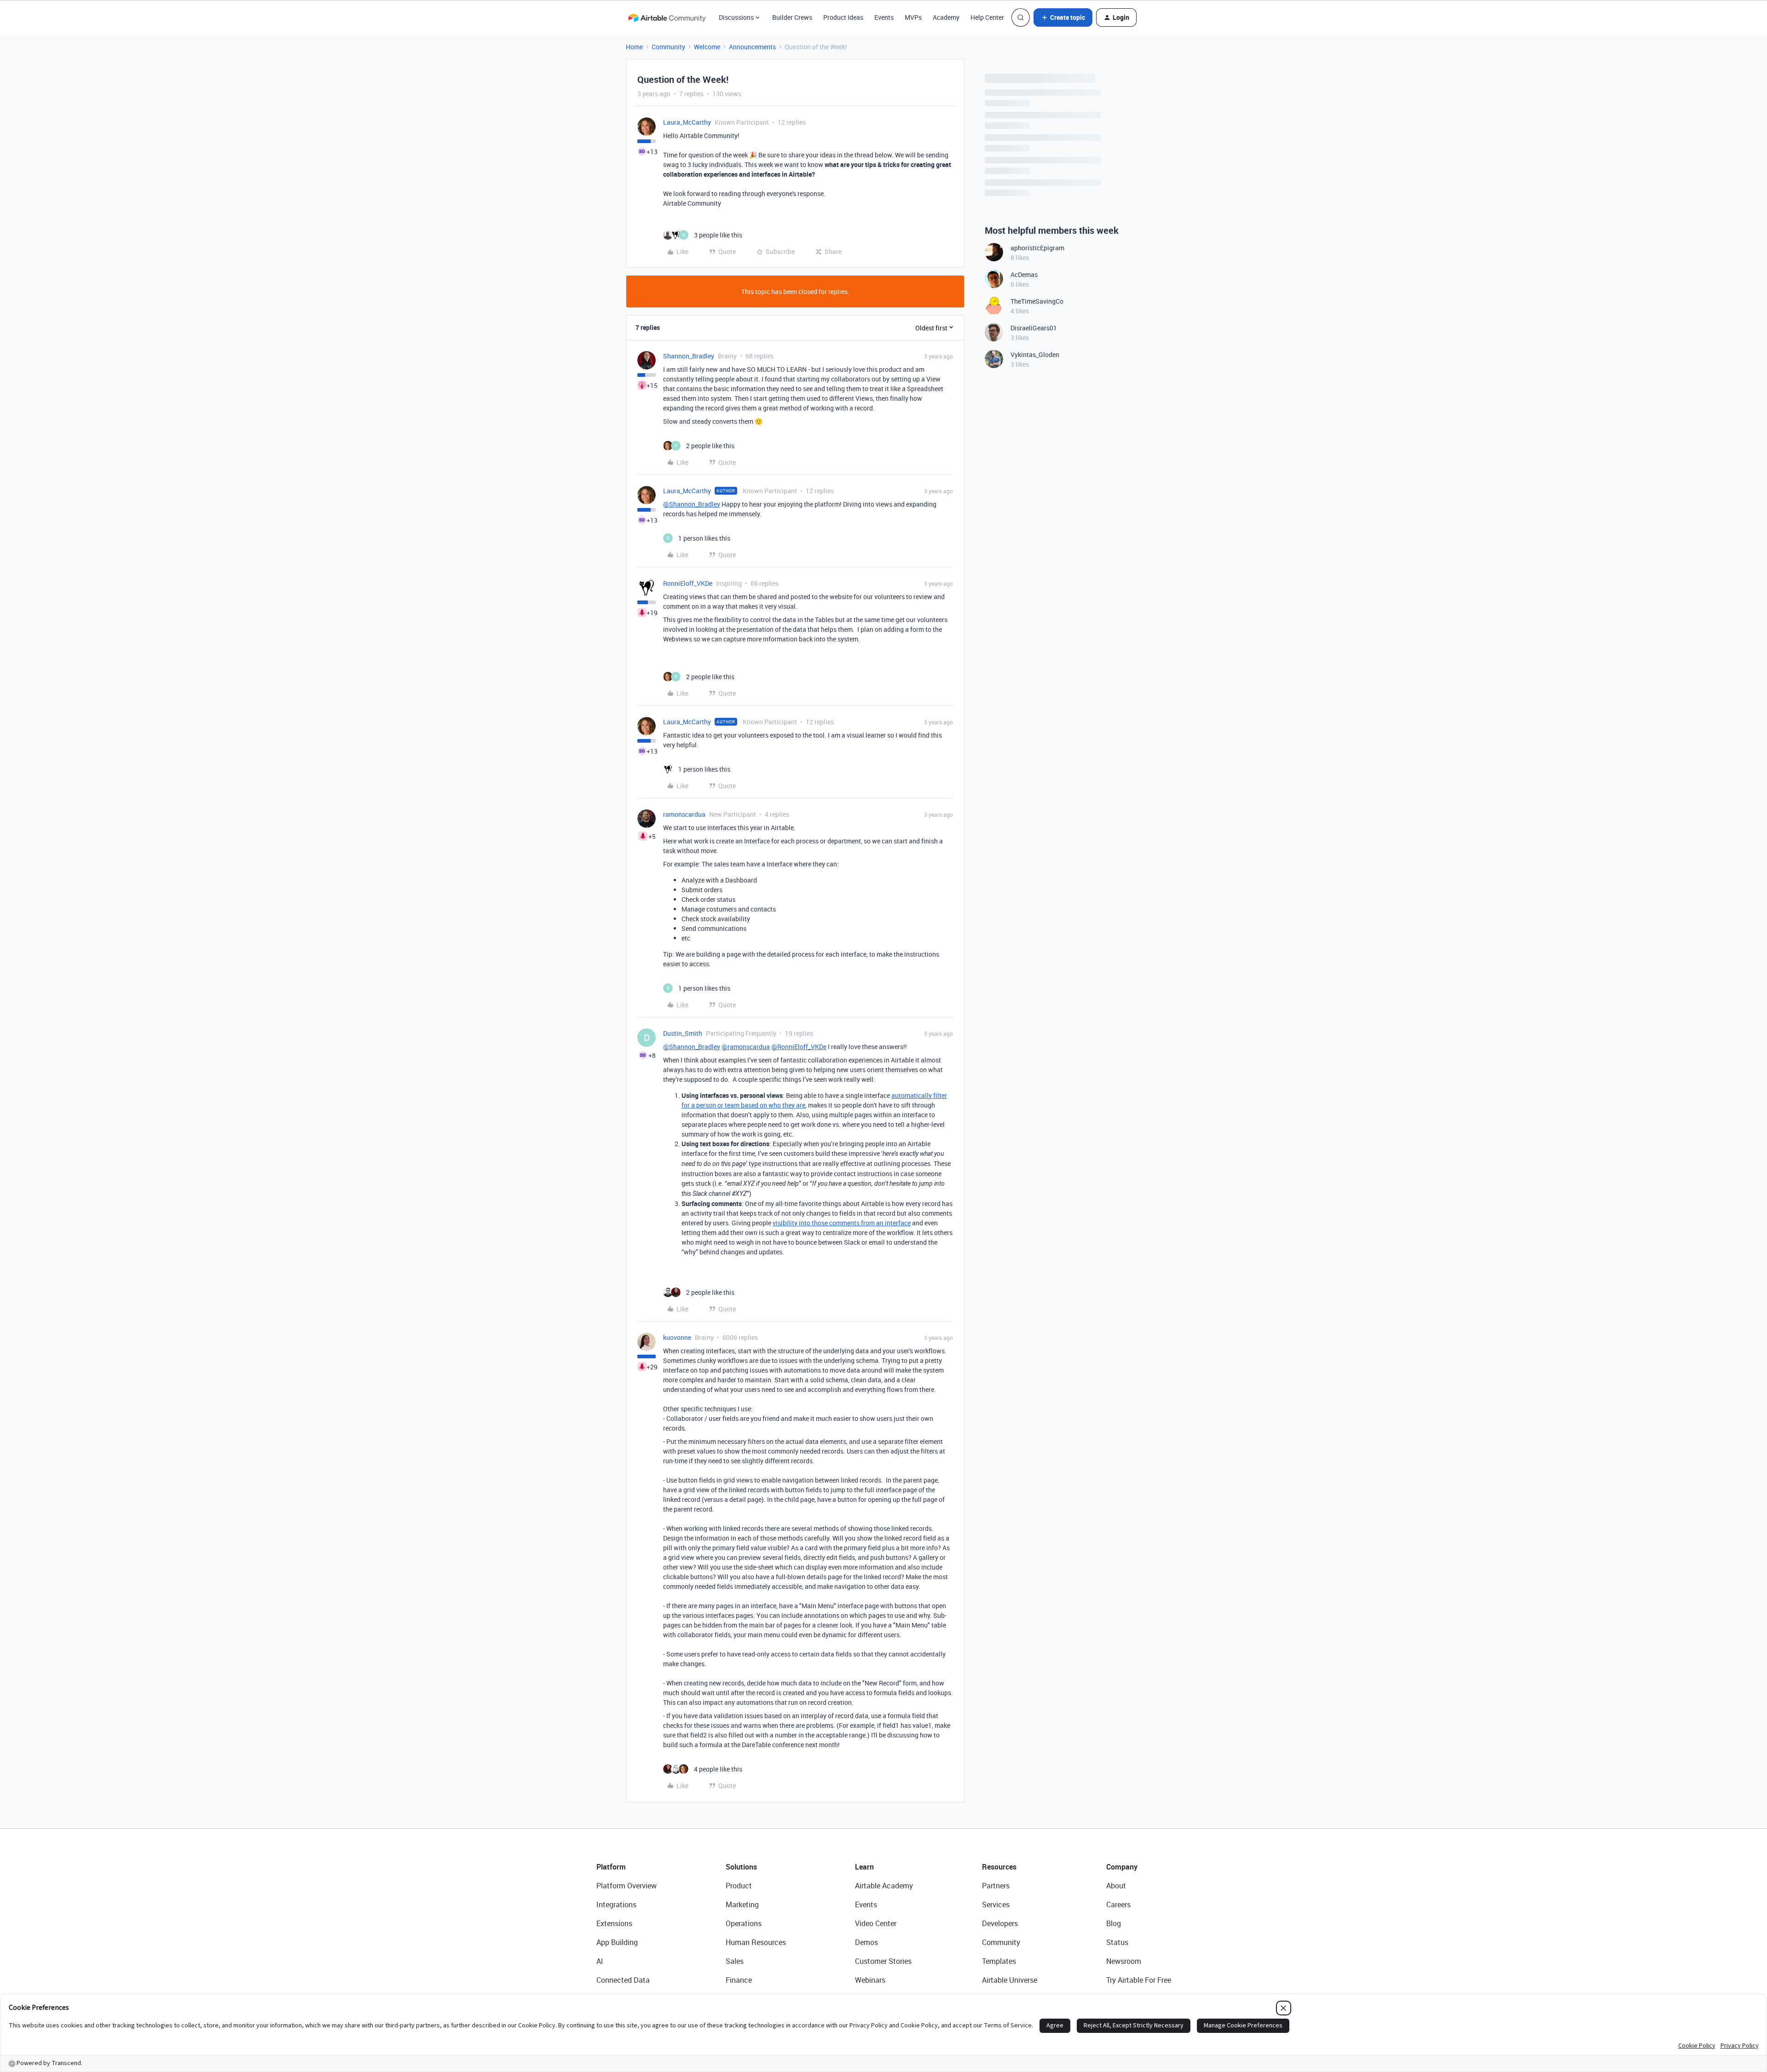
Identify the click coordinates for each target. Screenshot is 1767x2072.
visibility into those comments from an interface (842, 1223)
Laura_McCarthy (687, 122)
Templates (999, 1961)
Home (634, 47)
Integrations (616, 1905)
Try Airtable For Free (1139, 1980)
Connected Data (623, 1980)
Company (1122, 1867)
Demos (866, 1942)
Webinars (870, 1980)
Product (739, 1886)
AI (600, 1961)
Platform (611, 1867)
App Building (617, 1942)
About (1116, 1886)
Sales (735, 1961)
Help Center (987, 17)
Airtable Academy (884, 1886)
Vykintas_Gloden (1035, 355)
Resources (999, 1867)
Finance (739, 1980)
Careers (1118, 1905)
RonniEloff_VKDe (688, 583)
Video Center (876, 1923)
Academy (946, 17)
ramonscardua (684, 814)
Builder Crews (792, 17)
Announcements (752, 47)
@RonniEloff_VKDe (799, 1047)
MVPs (913, 17)
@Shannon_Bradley (692, 504)
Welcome (707, 47)
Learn (864, 1867)
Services (996, 1905)
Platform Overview (627, 1886)
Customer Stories (883, 1961)
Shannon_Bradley (689, 356)
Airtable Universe (1010, 1980)
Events (884, 17)
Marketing (742, 1905)
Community (668, 47)
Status (1117, 1942)
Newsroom (1124, 1961)
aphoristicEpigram (1037, 248)
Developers (1000, 1923)
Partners (996, 1886)
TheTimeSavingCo (1037, 301)
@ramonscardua (746, 1047)
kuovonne (677, 1337)
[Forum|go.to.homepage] (667, 17)
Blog (1114, 1923)
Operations (744, 1923)
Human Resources (756, 1942)
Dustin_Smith (683, 1033)
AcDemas (1024, 274)
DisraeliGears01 (1034, 328)
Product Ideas (843, 17)
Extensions (614, 1923)
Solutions (741, 1867)
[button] (1063, 17)
